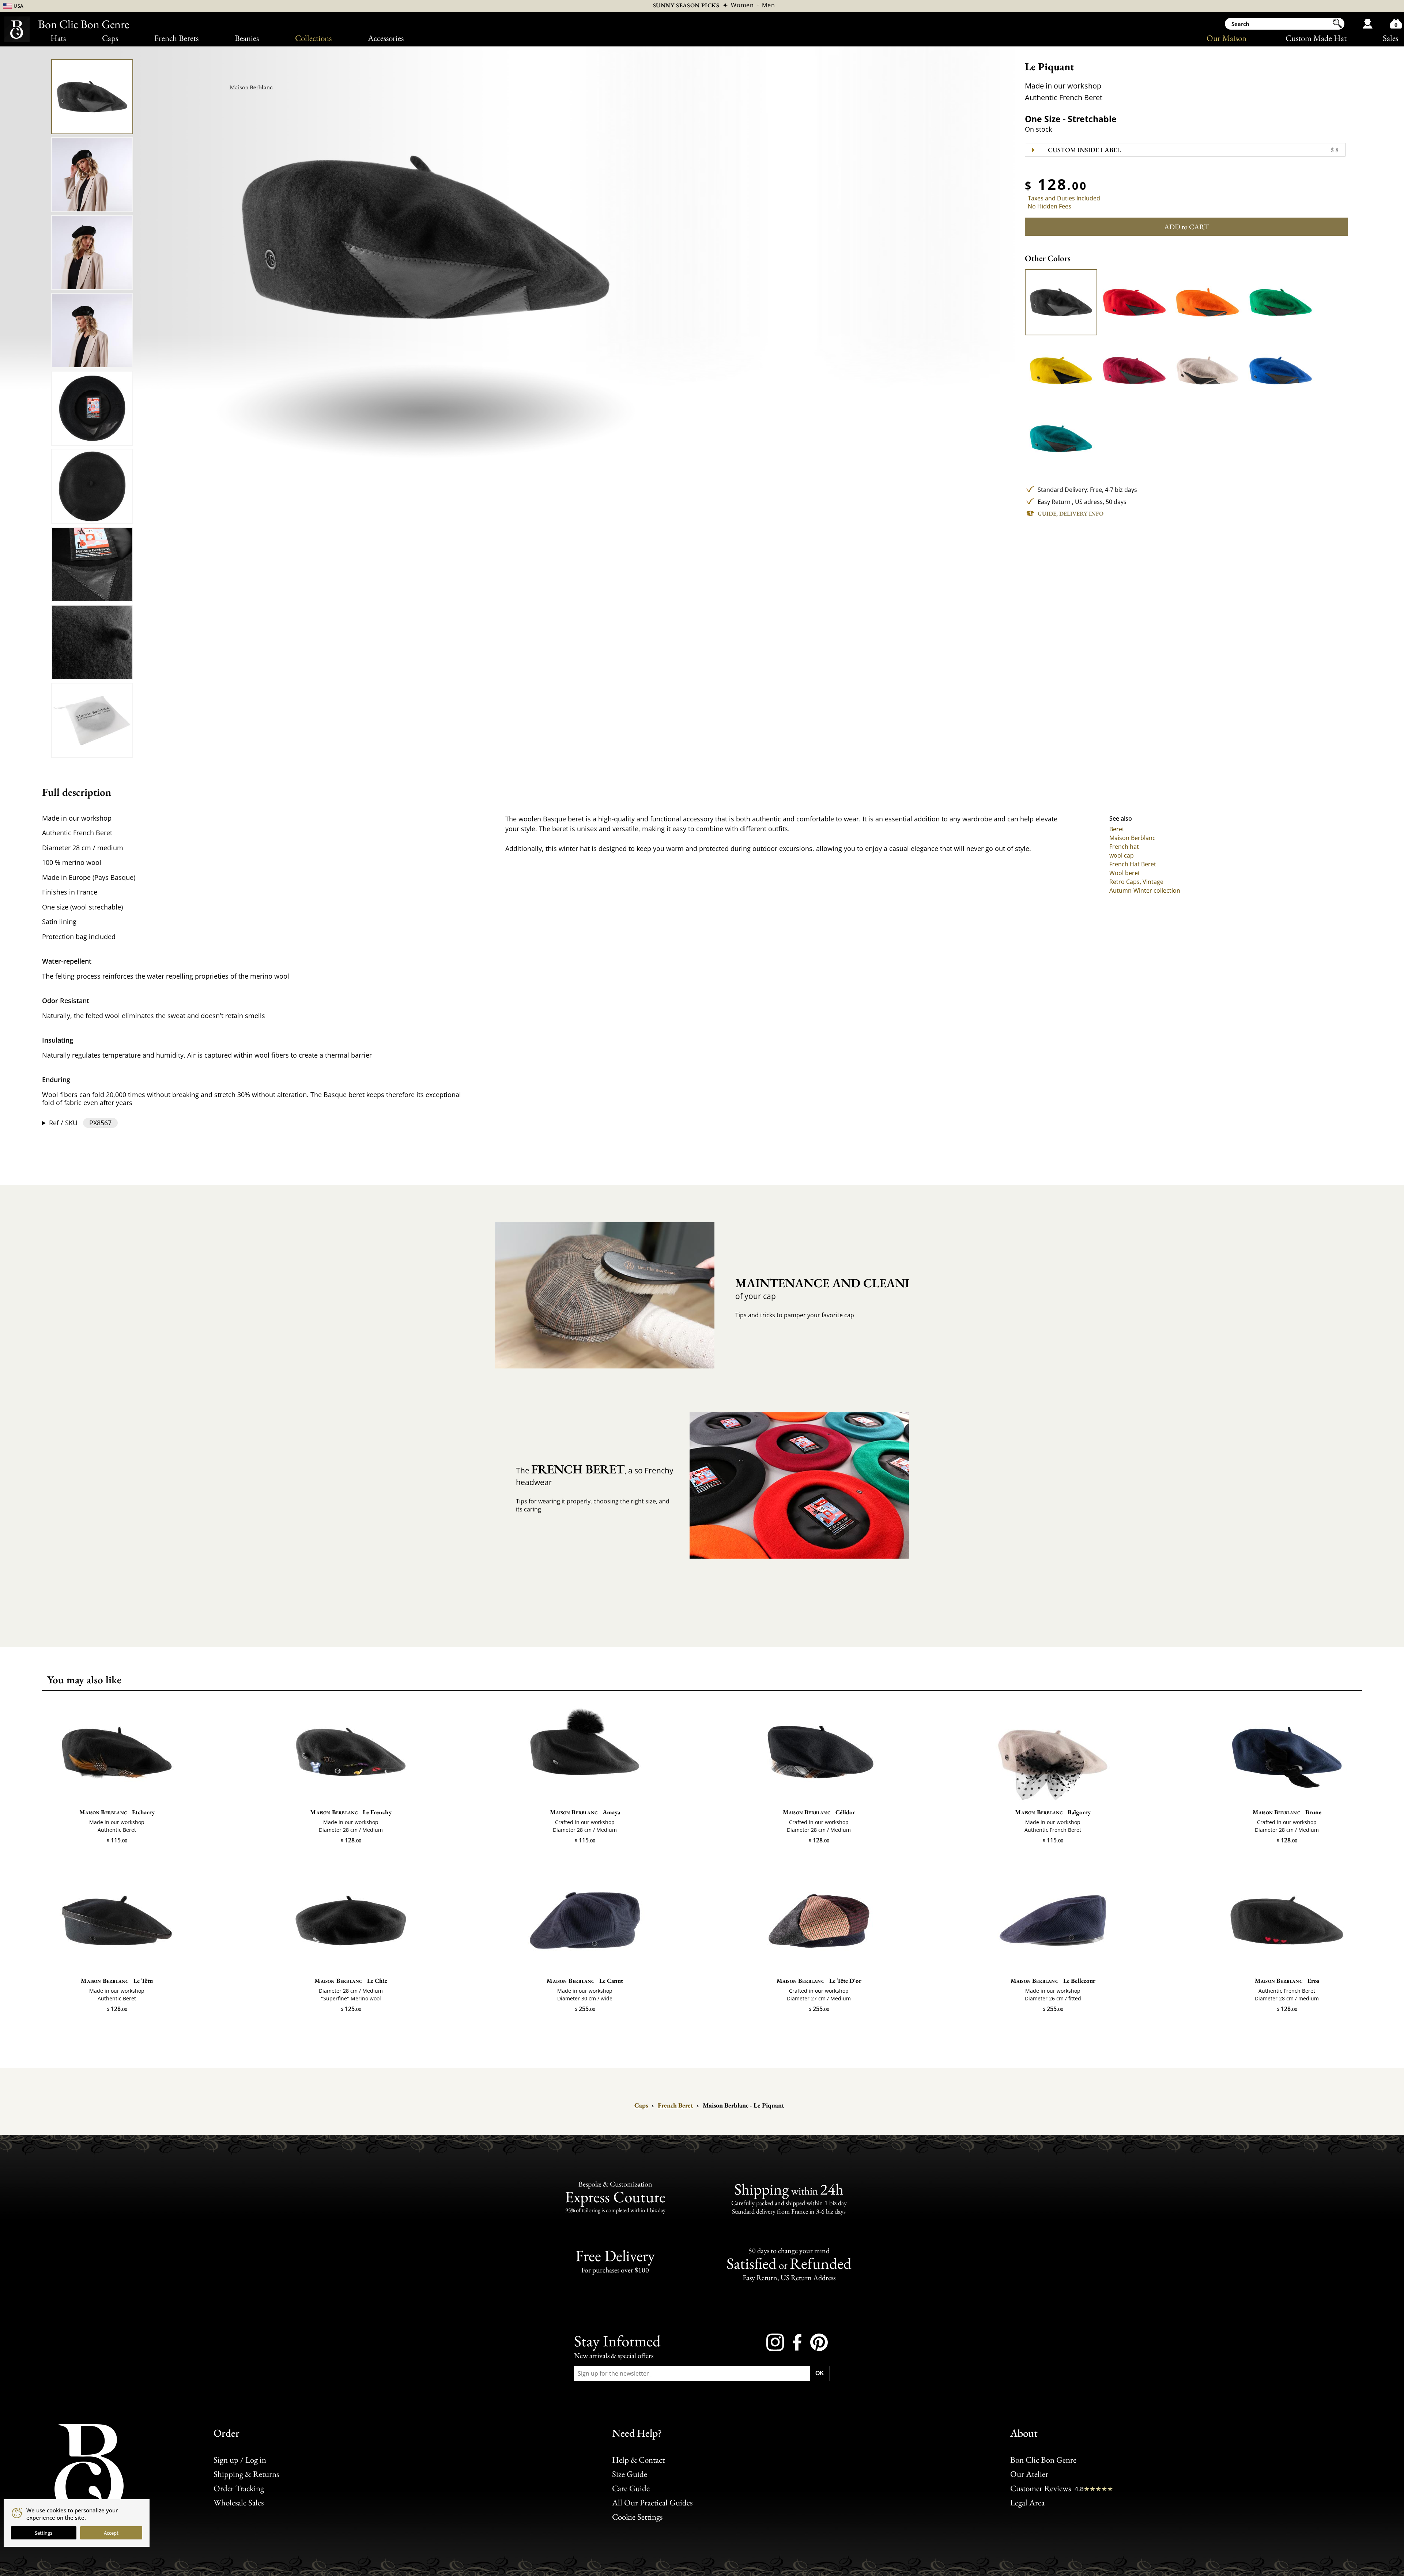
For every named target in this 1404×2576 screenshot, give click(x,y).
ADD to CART (1186, 227)
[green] (1280, 302)
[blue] (1280, 370)
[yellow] (1061, 370)
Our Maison (1226, 38)
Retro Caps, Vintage (1136, 882)
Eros (1287, 1981)
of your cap (816, 1288)
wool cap (1122, 855)
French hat (1124, 847)
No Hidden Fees (1050, 206)
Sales (1390, 38)
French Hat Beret (1133, 864)
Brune (1287, 1812)
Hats (58, 38)
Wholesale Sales (239, 2502)
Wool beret (1125, 873)
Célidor (819, 1812)
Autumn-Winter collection (1145, 890)
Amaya (585, 1812)
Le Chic (351, 1981)
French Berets (176, 38)
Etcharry (117, 1812)
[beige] (1207, 370)
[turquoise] (1061, 439)
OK (820, 2373)
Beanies (247, 38)
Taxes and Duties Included (1064, 198)
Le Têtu (117, 1981)
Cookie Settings (637, 2517)
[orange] (1207, 302)
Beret (1117, 829)
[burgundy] (1134, 370)
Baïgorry (1053, 1812)
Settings (44, 2533)
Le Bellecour (1053, 1981)
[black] (1061, 302)
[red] (1134, 302)
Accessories (386, 38)
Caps (110, 38)
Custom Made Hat (1316, 38)
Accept (111, 2533)
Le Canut (585, 1981)
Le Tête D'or (819, 1981)
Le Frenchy (351, 1812)
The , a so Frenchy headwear (595, 1474)
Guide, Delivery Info (1071, 514)
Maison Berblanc (1132, 838)
